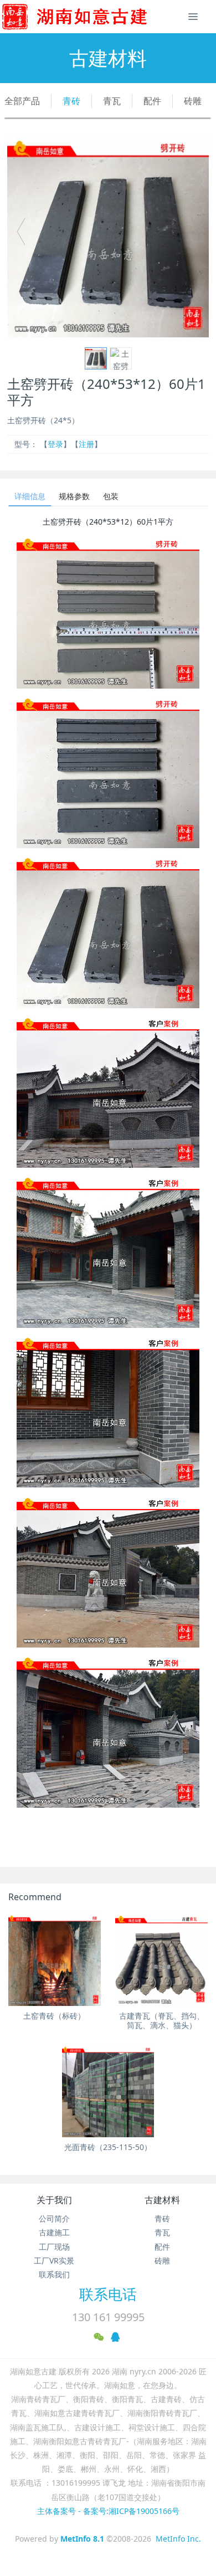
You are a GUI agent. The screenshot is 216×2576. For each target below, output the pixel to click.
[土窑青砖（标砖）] (55, 1960)
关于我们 (54, 2200)
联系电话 (108, 2294)
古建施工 (54, 2232)
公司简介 (54, 2218)
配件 (152, 101)
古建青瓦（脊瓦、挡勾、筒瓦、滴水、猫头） (162, 2020)
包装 (111, 496)
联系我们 (54, 2274)
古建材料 (162, 2200)
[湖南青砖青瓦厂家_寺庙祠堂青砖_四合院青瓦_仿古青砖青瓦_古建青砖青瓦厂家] (92, 17)
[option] (108, 237)
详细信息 (30, 496)
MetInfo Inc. (178, 2539)
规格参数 (74, 496)
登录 (55, 444)
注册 (86, 444)
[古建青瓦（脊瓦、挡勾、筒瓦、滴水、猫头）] (161, 1960)
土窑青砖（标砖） (54, 2016)
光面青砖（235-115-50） (108, 2147)
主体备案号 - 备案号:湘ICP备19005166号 (108, 2511)
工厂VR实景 (54, 2261)
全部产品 (22, 101)
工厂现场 (54, 2247)
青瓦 (112, 101)
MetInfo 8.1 (82, 2539)
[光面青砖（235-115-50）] (108, 2091)
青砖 (71, 101)
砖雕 (193, 101)
